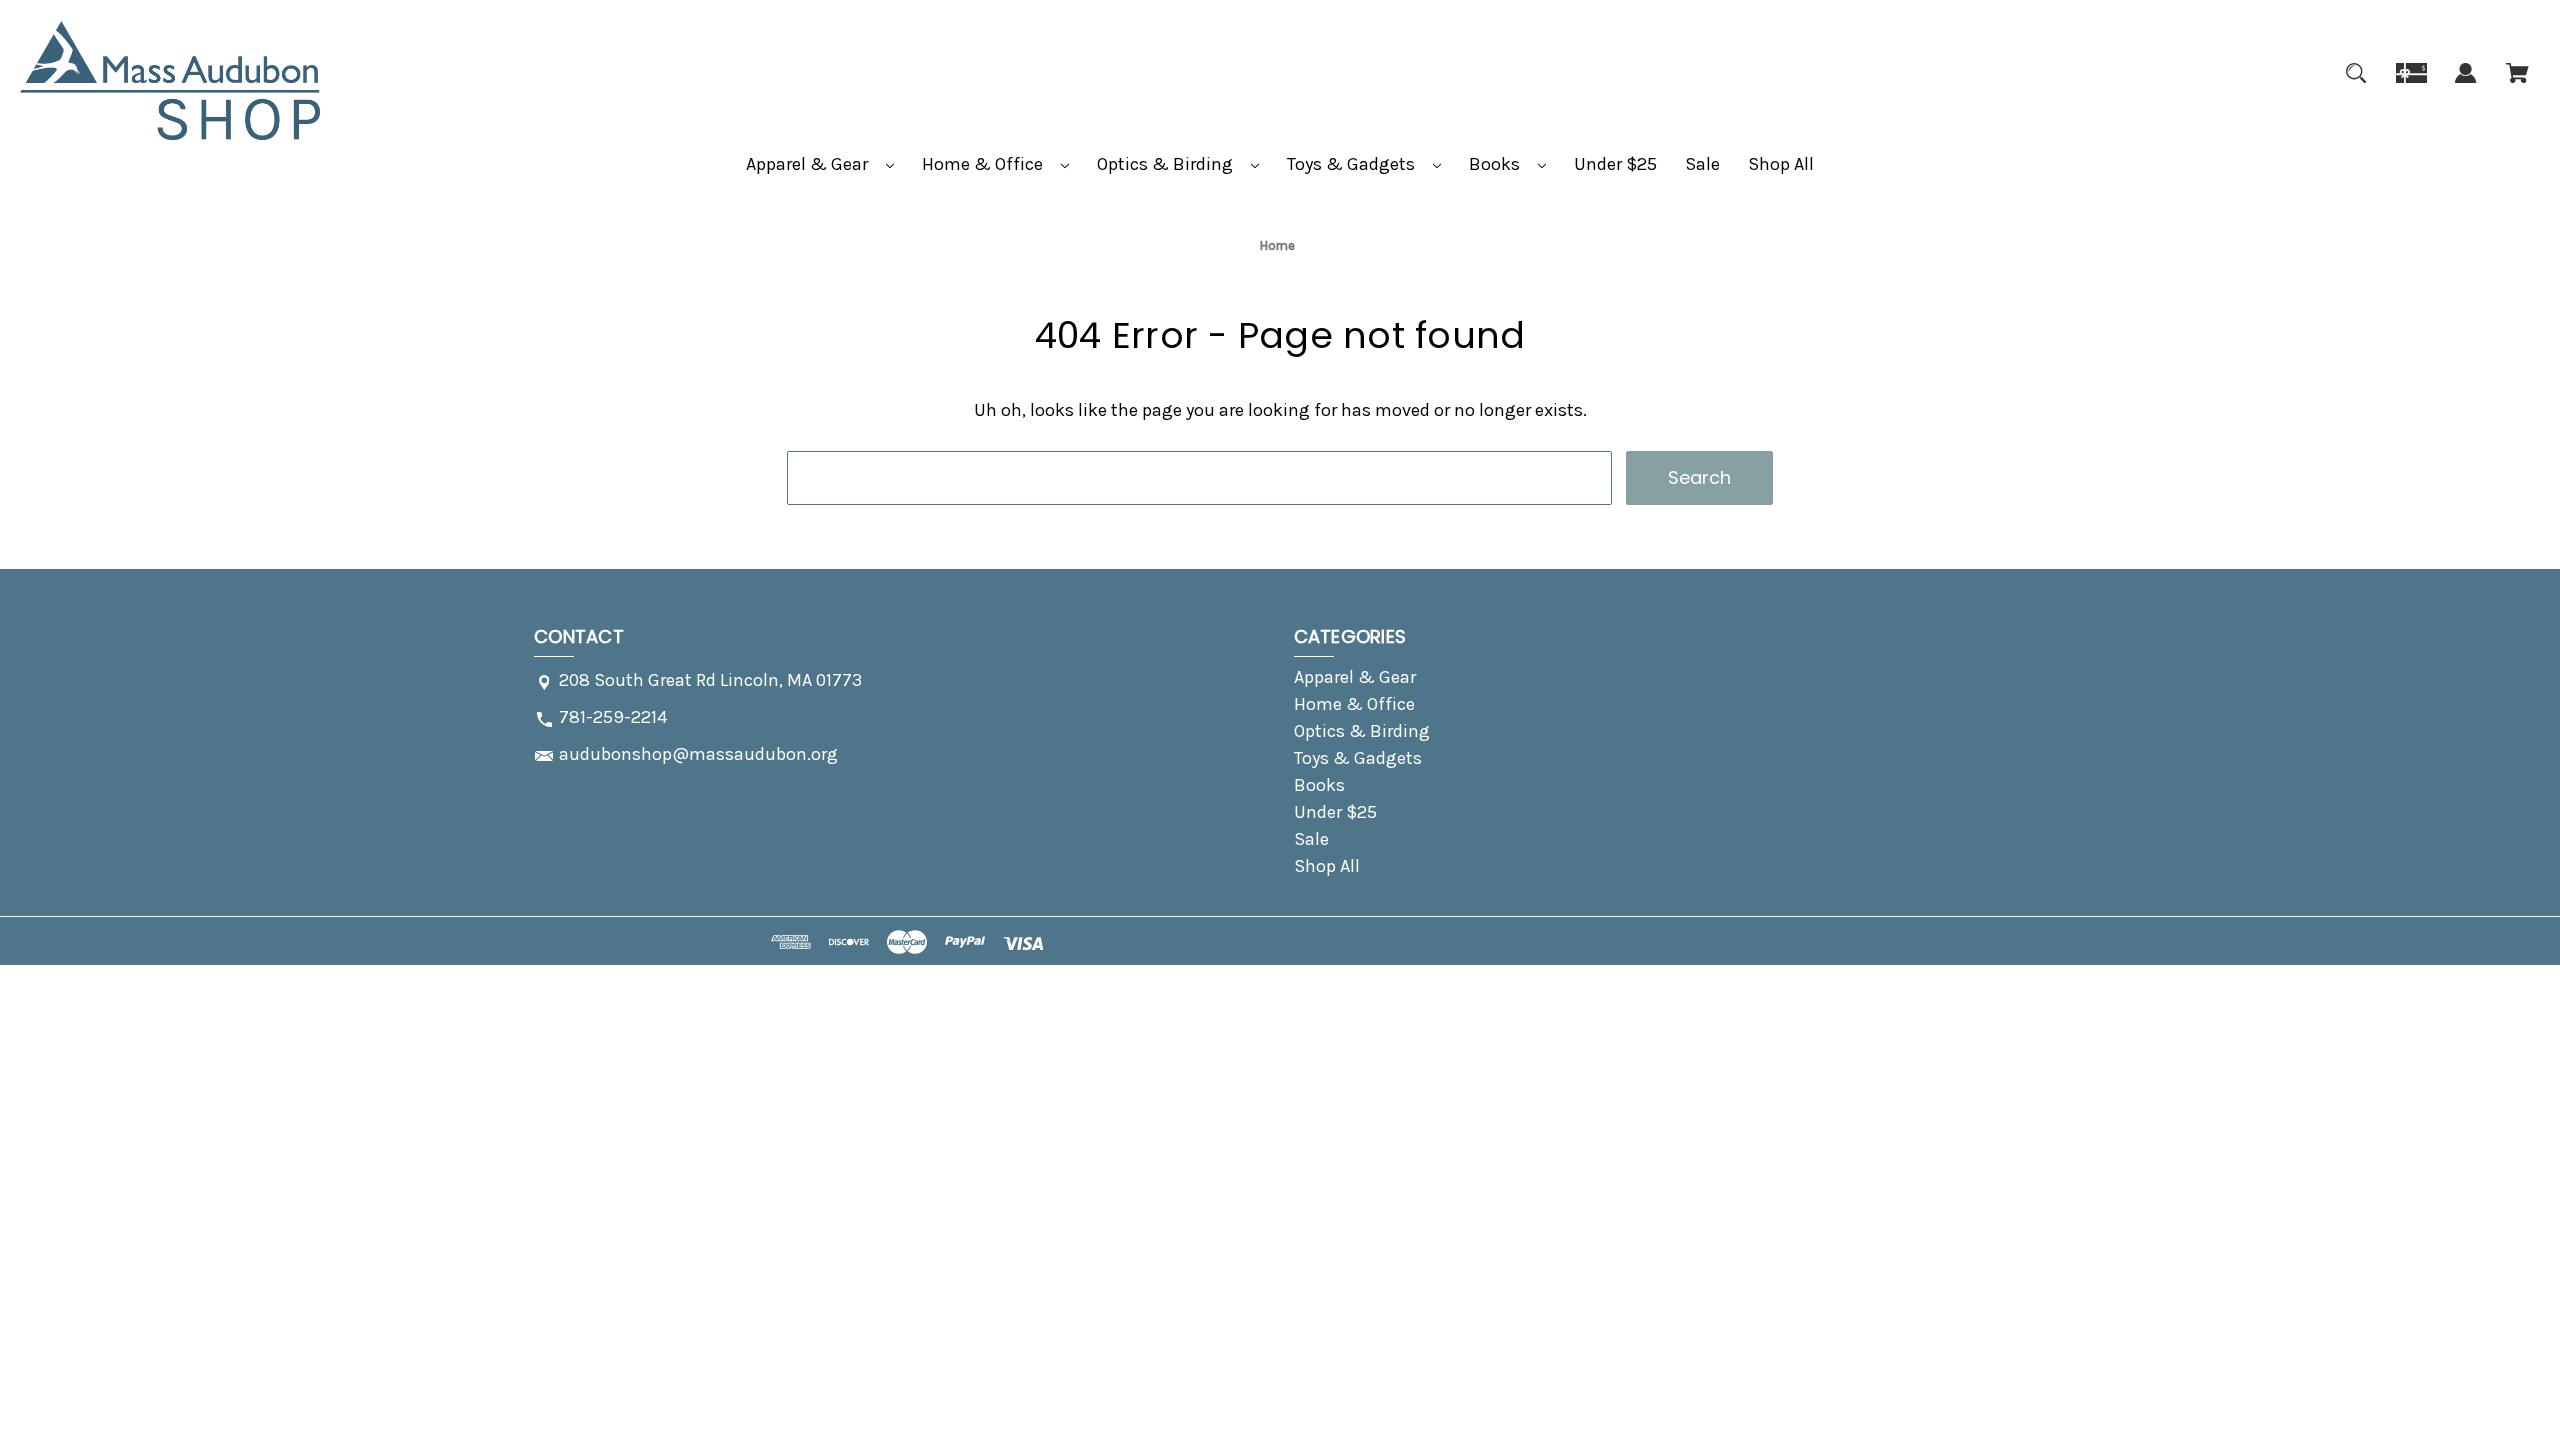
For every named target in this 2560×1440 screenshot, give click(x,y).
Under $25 (1615, 164)
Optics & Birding (1167, 164)
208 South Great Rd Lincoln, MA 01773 (710, 680)
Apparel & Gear (809, 164)
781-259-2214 (613, 717)
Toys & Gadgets (1353, 164)
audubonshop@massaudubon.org (698, 754)
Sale (1702, 164)
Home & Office (984, 164)
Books (1496, 164)
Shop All (1781, 164)
